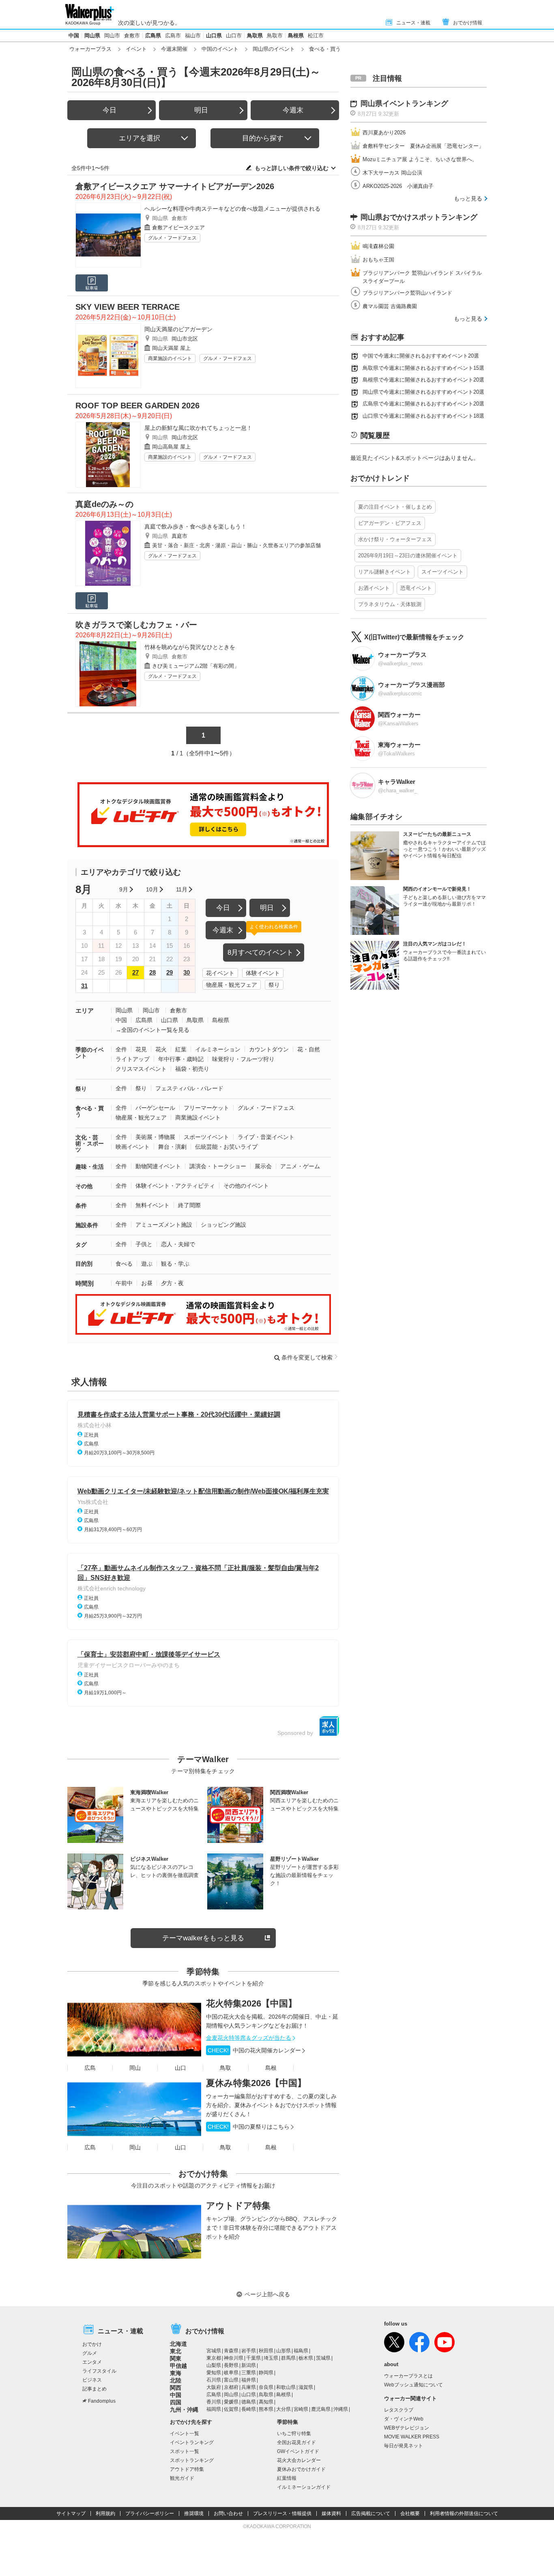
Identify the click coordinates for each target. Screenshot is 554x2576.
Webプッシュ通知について (413, 2385)
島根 (271, 2068)
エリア (85, 1011)
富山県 (231, 2380)
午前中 (124, 1283)
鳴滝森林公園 (378, 246)
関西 (176, 2388)
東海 (176, 2373)
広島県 (153, 36)
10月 (152, 889)
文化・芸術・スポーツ (90, 1143)
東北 (176, 2351)
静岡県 (266, 2373)
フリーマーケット (206, 1108)
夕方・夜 (172, 1283)
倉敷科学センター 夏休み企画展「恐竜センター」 (423, 146)
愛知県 (214, 2373)
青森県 (231, 2351)
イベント (136, 49)
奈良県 (266, 2387)
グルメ (90, 2353)
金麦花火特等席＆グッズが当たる (249, 2038)
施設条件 (87, 1225)
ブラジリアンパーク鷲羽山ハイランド (407, 293)
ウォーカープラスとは (408, 2376)
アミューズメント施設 (164, 1225)
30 (187, 972)
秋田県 (266, 2351)
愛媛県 (231, 2402)
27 (135, 972)
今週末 (293, 110)
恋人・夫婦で (178, 1244)
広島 (90, 2068)
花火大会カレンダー (299, 2460)
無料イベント (152, 1205)
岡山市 (112, 36)
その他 (84, 1186)
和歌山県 (286, 2387)
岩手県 (249, 2351)
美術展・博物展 (155, 1137)
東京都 (214, 2358)
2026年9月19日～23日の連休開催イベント (408, 556)
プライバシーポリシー (150, 2513)
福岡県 (214, 2409)
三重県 (249, 2373)
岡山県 (92, 36)
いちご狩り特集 (294, 2434)
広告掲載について (371, 2513)
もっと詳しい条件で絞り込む (292, 168)
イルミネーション (218, 1049)
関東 (176, 2358)
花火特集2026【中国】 (251, 2003)
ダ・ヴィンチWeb (404, 2419)
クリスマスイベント (141, 1069)
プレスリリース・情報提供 (282, 2513)
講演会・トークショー (218, 1166)
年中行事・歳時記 (181, 1059)
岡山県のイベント (274, 49)
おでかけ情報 (468, 23)
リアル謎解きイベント (384, 572)
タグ (81, 1245)
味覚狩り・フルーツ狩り (243, 1059)
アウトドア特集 (238, 2206)
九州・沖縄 (184, 2410)
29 (170, 972)
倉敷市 (132, 36)
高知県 (266, 2402)
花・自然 (309, 1049)
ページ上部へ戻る (267, 2294)
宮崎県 (301, 2409)
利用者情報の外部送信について (464, 2513)
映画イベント (133, 1147)
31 (84, 986)
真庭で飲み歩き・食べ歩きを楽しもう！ (195, 526)
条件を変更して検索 (307, 1357)
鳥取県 (255, 36)
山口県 (214, 36)
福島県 (301, 2351)
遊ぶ (147, 1264)
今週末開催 (174, 49)
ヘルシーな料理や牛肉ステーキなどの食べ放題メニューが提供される (232, 209)
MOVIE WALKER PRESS (412, 2437)
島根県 (296, 36)
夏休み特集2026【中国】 (256, 2083)
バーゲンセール (155, 1108)
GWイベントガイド (298, 2451)
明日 (201, 110)
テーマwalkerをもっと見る (203, 1938)
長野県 (231, 2365)
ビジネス (92, 2380)
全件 (121, 1049)
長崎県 (249, 2409)
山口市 (234, 36)
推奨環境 (194, 2513)
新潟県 (249, 2365)
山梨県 (214, 2365)
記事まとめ (94, 2389)
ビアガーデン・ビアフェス (390, 523)
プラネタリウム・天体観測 (390, 604)
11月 (182, 889)
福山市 (193, 36)
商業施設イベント (198, 1118)
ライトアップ (133, 1059)
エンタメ (92, 2362)
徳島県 (249, 2402)
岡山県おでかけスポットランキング (419, 217)
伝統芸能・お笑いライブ (226, 1147)
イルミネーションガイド (304, 2487)
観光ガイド (182, 2478)
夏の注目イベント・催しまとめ (395, 507)
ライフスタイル (99, 2371)
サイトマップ (71, 2513)
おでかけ (92, 2344)
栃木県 (306, 2358)
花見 (141, 1049)
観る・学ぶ (175, 1264)
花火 (161, 1049)
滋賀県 (306, 2387)
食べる (124, 1264)
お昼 (147, 1283)
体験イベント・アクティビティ (175, 1186)
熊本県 (266, 2409)
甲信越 (178, 2366)
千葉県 (253, 2358)
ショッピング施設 (223, 1225)
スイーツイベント (442, 572)
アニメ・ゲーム (300, 1166)
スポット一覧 (185, 2451)
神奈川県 (234, 2358)
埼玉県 (271, 2358)
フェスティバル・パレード (189, 1088)
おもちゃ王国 (378, 260)
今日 (110, 110)
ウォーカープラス (90, 49)
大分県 (283, 2409)
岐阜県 (231, 2373)
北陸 (176, 2380)
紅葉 (181, 1049)
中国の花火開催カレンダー (254, 2050)
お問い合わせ (228, 2513)
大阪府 (214, 2387)
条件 (81, 1206)
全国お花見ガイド (296, 2442)
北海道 (178, 2344)
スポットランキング (192, 2460)
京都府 (231, 2387)
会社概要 (410, 2513)
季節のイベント (90, 1053)
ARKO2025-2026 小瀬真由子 (398, 186)
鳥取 (225, 2068)
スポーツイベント (206, 1137)
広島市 (173, 36)
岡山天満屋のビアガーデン (178, 329)
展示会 (263, 1166)
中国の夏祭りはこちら (249, 2127)
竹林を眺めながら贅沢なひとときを (190, 647)
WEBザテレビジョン (407, 2428)
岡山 (135, 2068)
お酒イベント (374, 588)
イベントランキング (192, 2442)
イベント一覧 (185, 2434)
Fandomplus (102, 2401)
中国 (74, 36)
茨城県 (323, 2358)
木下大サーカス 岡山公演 (392, 173)
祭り (274, 985)
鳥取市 (275, 36)
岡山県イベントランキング (404, 104)
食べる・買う (90, 1111)
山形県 (283, 2351)
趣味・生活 (90, 1167)
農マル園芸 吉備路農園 (390, 306)
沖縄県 (341, 2409)
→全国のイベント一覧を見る (152, 1030)
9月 (124, 889)
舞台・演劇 (172, 1147)
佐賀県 (231, 2409)
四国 (176, 2402)
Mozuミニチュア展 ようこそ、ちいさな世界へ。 (420, 159)
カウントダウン (269, 1049)
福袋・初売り (192, 1069)
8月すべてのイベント (260, 953)
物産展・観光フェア (232, 985)
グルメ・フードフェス (172, 238)
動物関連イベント (158, 1166)
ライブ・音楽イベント (266, 1137)
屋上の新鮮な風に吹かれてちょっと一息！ (198, 428)
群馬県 (288, 2358)
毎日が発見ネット (404, 2446)
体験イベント (263, 973)
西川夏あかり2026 (384, 133)
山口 (180, 2068)
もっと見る (468, 198)
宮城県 (214, 2351)
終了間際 (189, 1205)
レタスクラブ (399, 2410)
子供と (144, 1244)
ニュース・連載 (413, 23)
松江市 (316, 36)
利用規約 (105, 2513)
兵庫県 (249, 2387)
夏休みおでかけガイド (301, 2469)
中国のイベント (220, 49)
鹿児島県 (321, 2409)
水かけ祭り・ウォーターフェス (395, 539)
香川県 (214, 2402)
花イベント (220, 973)
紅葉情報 (287, 2478)
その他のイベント (246, 1186)
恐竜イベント (416, 588)
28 (152, 972)
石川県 (214, 2380)
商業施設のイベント (170, 358)
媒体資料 (331, 2513)
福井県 (249, 2380)
